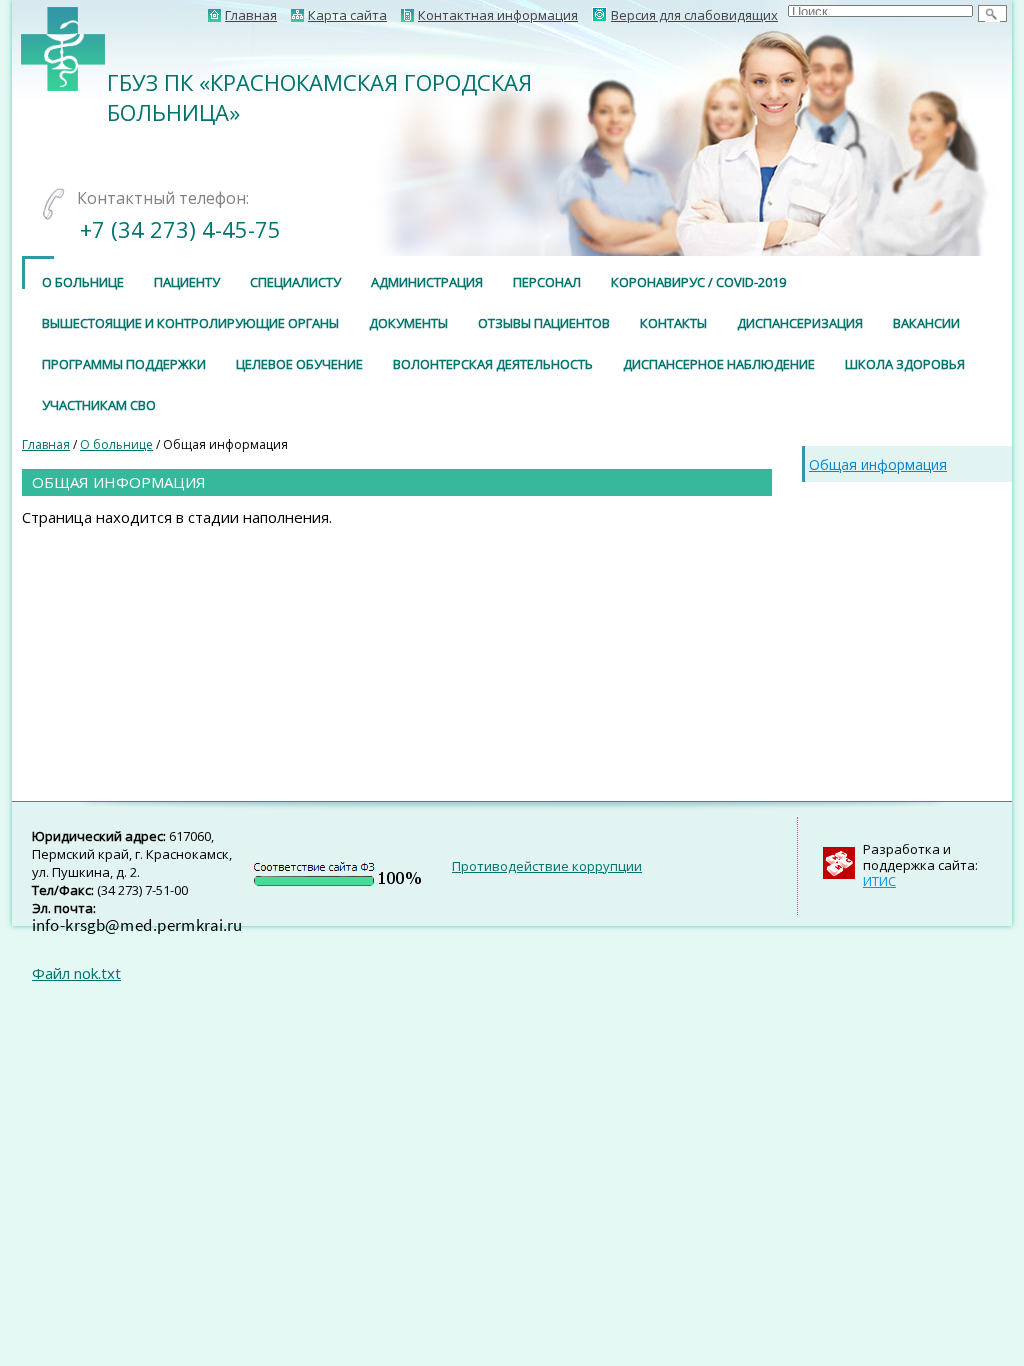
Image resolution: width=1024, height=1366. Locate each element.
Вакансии (926, 323)
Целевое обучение (299, 364)
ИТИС (879, 881)
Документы (408, 323)
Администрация (427, 282)
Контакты (673, 323)
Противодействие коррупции (547, 866)
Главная (46, 444)
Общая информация (878, 464)
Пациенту (187, 282)
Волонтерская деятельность (493, 364)
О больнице (83, 282)
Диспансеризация (800, 323)
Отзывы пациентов (544, 323)
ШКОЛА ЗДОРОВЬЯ (905, 364)
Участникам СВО (99, 405)
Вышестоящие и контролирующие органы (190, 323)
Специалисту (295, 282)
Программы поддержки (124, 364)
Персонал (547, 282)
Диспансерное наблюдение (719, 364)
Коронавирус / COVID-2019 (698, 282)
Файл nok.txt (76, 973)
